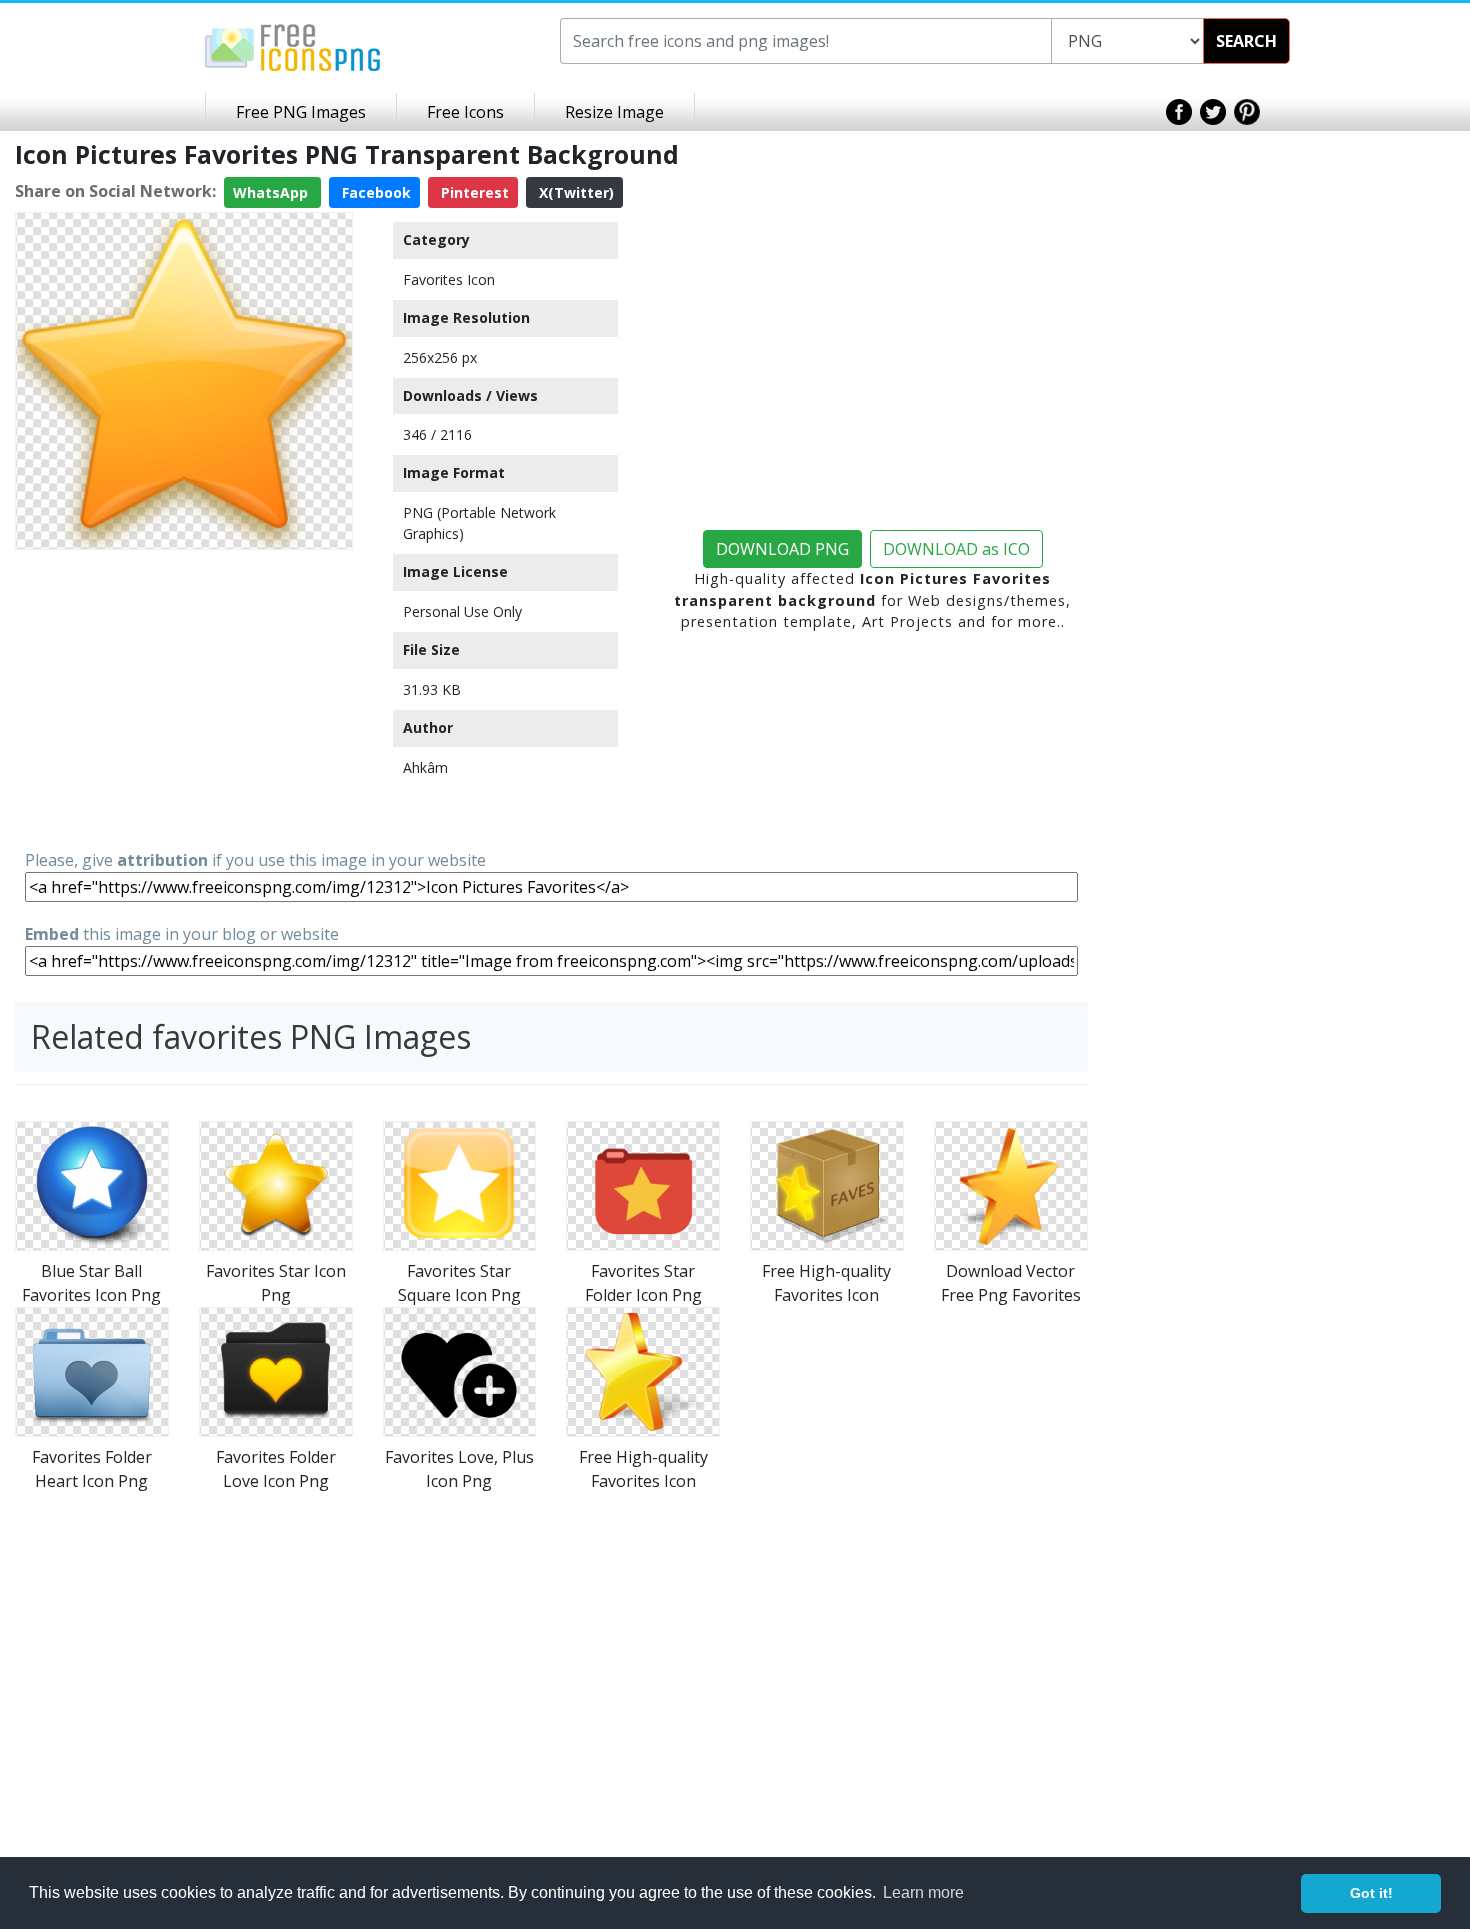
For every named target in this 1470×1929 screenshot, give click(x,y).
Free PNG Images (301, 112)
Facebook (374, 192)
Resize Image (614, 112)
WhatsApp (272, 192)
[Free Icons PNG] (293, 46)
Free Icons (465, 112)
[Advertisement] (184, 698)
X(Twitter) (574, 192)
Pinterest (473, 192)
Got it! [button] (1371, 1893)
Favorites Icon (449, 279)
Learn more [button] (923, 1892)
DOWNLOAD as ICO (956, 549)
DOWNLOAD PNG (782, 549)
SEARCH (1246, 41)
